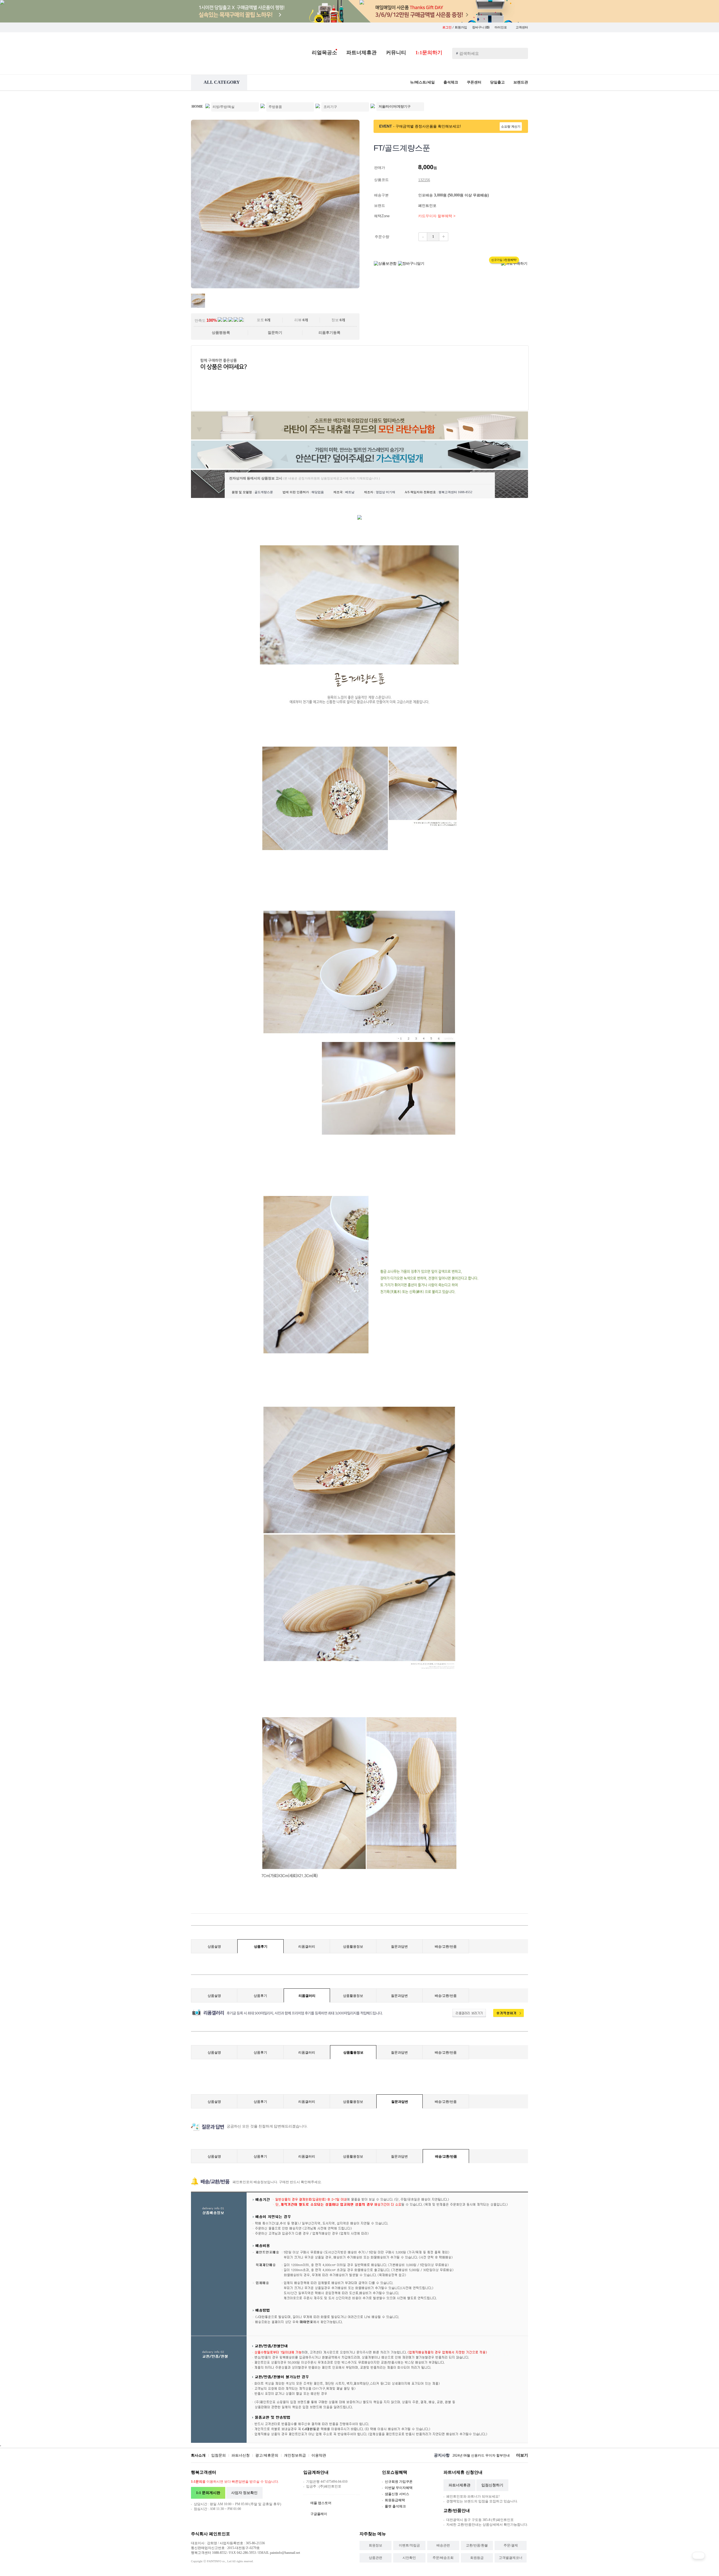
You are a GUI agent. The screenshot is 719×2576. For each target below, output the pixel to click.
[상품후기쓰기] (506, 2016)
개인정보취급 (295, 2455)
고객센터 (522, 27)
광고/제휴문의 (267, 2455)
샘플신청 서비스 (397, 2494)
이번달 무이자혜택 (399, 2488)
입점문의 (219, 2455)
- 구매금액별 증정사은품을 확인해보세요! (427, 126)
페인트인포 (428, 206)
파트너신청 (241, 2455)
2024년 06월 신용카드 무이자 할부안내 (481, 2455)
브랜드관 (521, 82)
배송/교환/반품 (446, 1947)
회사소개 (198, 2455)
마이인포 (501, 27)
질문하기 (275, 333)
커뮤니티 (396, 53)
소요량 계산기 (511, 126)
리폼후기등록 (329, 333)
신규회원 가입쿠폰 (399, 2482)
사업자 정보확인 (244, 2493)
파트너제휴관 (361, 53)
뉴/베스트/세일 (422, 82)
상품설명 (214, 1947)
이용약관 (319, 2455)
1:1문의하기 (429, 53)
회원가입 (461, 27)
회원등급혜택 (395, 2500)
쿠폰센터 (474, 82)
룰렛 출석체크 (395, 2506)
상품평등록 (221, 333)
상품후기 (261, 1947)
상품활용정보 (353, 1947)
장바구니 (481, 27)
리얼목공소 (324, 53)
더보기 (522, 2455)
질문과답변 (399, 1947)
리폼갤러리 (307, 1947)
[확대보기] (275, 287)
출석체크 (451, 82)
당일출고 (497, 82)
